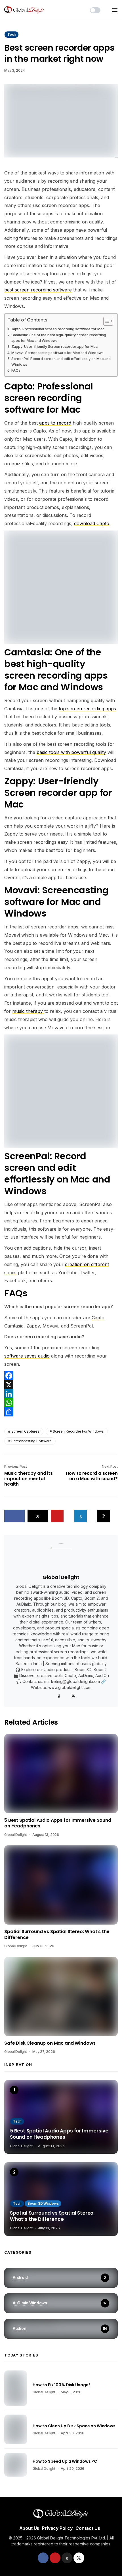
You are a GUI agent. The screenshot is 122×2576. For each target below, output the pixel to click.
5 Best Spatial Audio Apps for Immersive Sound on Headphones (58, 1823)
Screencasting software (31, 1441)
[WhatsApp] (61, 1403)
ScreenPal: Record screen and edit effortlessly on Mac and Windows (61, 362)
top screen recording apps (87, 709)
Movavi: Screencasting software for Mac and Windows (57, 353)
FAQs (16, 370)
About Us (29, 2528)
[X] (61, 1385)
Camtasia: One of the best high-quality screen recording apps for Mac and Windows (59, 338)
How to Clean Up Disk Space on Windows (74, 2426)
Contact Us (88, 2528)
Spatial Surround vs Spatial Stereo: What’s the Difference (57, 1935)
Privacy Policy (57, 2528)
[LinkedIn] (61, 1394)
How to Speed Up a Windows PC (65, 2461)
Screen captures (25, 1431)
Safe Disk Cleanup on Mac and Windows (50, 2043)
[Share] (61, 1412)
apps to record (55, 423)
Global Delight (61, 1577)
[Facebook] (61, 1376)
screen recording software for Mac (43, 404)
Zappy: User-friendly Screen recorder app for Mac (54, 347)
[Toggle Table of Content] (105, 321)
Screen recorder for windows (78, 1431)
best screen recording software (38, 290)
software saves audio (27, 1356)
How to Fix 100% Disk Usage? (62, 2385)
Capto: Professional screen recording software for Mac (58, 329)
